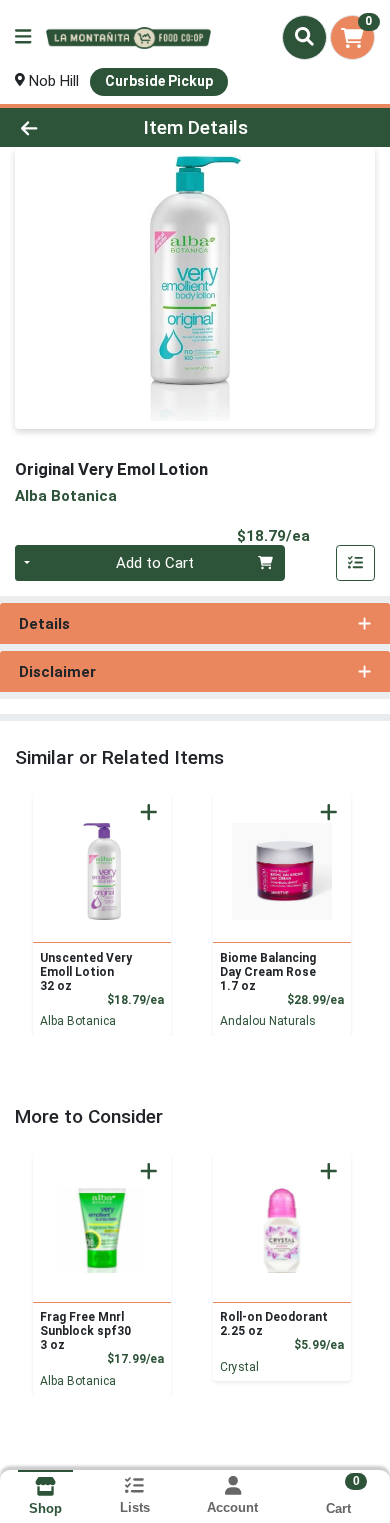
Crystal (239, 1367)
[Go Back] (60, 127)
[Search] (304, 37)
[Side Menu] (23, 37)
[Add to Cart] (149, 812)
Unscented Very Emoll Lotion (86, 972)
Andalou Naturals (268, 1021)
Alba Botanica (78, 1021)
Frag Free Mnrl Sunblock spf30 (85, 1331)
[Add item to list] (356, 563)
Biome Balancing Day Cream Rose (268, 972)
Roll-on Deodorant (274, 1324)
